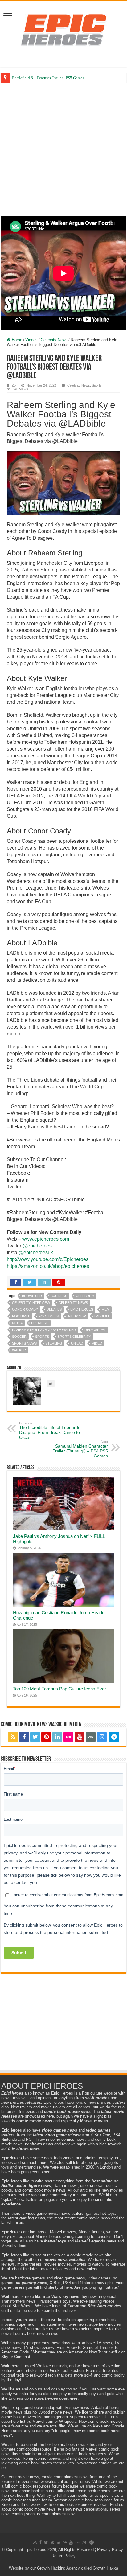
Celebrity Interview (31, 1303)
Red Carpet (95, 1330)
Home (16, 340)
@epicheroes (37, 1246)
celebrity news (73, 1303)
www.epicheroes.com (46, 1239)
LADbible (102, 1316)
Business (59, 1296)
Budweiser (32, 1296)
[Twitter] (35, 1737)
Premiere (40, 1323)
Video (97, 1343)
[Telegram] (114, 1737)
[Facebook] (24, 1737)
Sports (97, 385)
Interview (76, 1316)
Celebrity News (54, 340)
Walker (19, 1350)
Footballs (49, 1316)
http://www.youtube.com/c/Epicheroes (48, 1259)
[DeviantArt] (91, 1737)
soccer (19, 1337)
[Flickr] (68, 1737)
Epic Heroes (82, 1309)
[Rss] (13, 1737)
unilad (77, 1343)
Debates (54, 1309)
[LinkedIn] (57, 1737)
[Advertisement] (63, 149)
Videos (31, 340)
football (21, 1316)
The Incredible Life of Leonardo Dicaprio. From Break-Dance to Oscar (50, 1431)
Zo (14, 385)
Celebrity (85, 1296)
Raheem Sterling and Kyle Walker (44, 1330)
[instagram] (102, 1737)
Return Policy (63, 2556)
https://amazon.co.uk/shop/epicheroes (48, 1266)
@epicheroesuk (36, 1253)
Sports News (24, 1343)
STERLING (54, 1343)
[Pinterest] (46, 1737)
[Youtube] (80, 1737)
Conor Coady (25, 1309)
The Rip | (20, 78)
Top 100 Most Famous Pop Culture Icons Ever (59, 1689)
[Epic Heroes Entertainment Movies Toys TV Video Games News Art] (63, 30)
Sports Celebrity (74, 1337)
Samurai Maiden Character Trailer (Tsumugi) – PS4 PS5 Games (80, 1449)
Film (106, 1309)
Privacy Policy (110, 2550)
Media (17, 1323)
